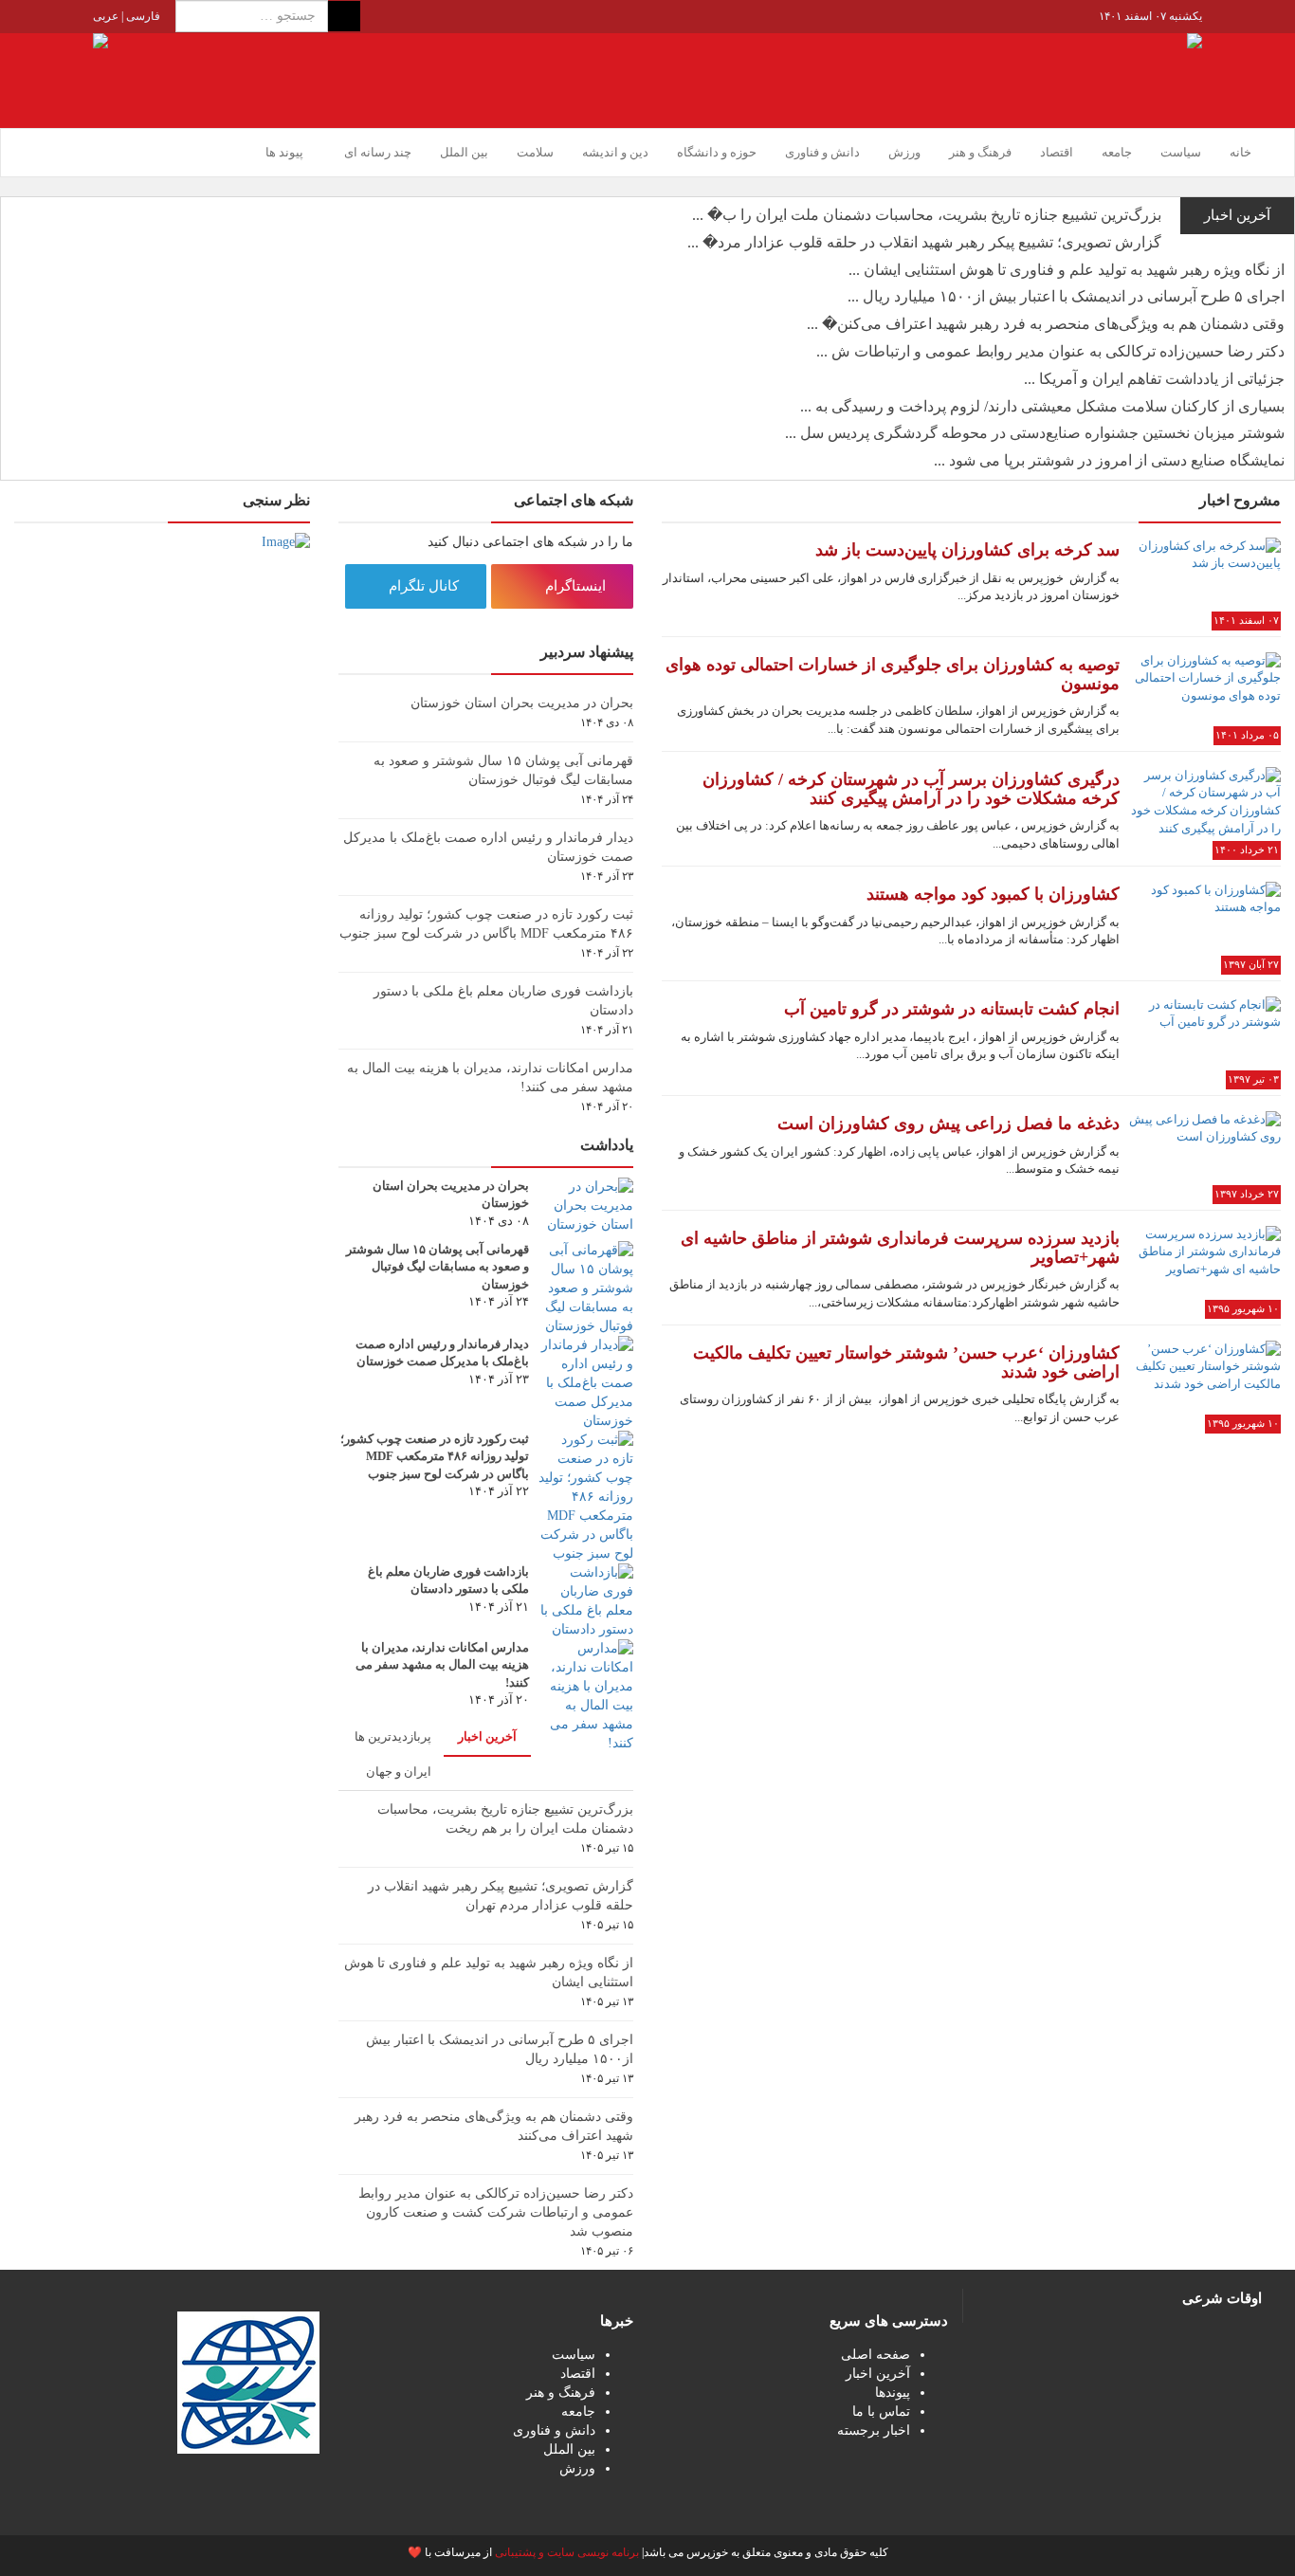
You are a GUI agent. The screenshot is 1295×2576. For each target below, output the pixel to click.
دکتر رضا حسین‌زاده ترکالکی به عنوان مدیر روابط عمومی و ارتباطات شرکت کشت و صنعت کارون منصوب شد (496, 2212)
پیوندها (893, 2393)
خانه (1240, 152)
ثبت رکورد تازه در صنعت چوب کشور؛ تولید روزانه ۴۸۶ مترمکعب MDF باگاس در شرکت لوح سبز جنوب (435, 1456)
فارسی (142, 16)
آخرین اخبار (487, 1736)
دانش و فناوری (822, 152)
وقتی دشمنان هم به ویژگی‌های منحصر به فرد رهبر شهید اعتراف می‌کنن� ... (1046, 324)
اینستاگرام (577, 586)
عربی (106, 16)
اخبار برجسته (874, 2430)
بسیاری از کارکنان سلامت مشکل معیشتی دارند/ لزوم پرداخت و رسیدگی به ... (1042, 406)
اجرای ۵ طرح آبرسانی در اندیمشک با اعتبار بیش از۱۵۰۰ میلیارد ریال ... (1066, 296)
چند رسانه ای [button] (376, 152)
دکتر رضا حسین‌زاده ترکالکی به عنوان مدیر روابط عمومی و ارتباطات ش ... (1050, 351)
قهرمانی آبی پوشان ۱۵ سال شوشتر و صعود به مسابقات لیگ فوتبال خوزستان (438, 1267)
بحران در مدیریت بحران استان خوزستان (522, 703)
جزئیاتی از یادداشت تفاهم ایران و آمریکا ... (1154, 379)
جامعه (1117, 152)
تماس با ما (881, 2412)
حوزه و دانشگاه (717, 152)
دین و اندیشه (615, 152)
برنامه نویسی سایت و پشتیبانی (567, 2552)
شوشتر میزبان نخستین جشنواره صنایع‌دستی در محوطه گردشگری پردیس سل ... (1035, 433)
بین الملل (464, 152)
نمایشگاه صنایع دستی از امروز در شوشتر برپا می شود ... (1109, 460)
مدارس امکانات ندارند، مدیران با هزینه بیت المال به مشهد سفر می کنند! (442, 1665)
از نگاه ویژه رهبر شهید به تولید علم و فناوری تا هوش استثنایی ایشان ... (1067, 270)
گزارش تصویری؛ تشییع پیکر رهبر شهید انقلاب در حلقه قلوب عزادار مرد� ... (924, 242)
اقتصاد (1057, 152)
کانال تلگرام (426, 586)
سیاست (1181, 152)
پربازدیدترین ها (393, 1736)
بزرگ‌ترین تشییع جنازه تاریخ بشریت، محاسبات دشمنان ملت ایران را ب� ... (927, 215)
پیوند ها (284, 152)
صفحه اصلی (875, 2355)
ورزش (904, 152)
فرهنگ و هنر (980, 152)
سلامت (535, 152)
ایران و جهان (399, 1772)
